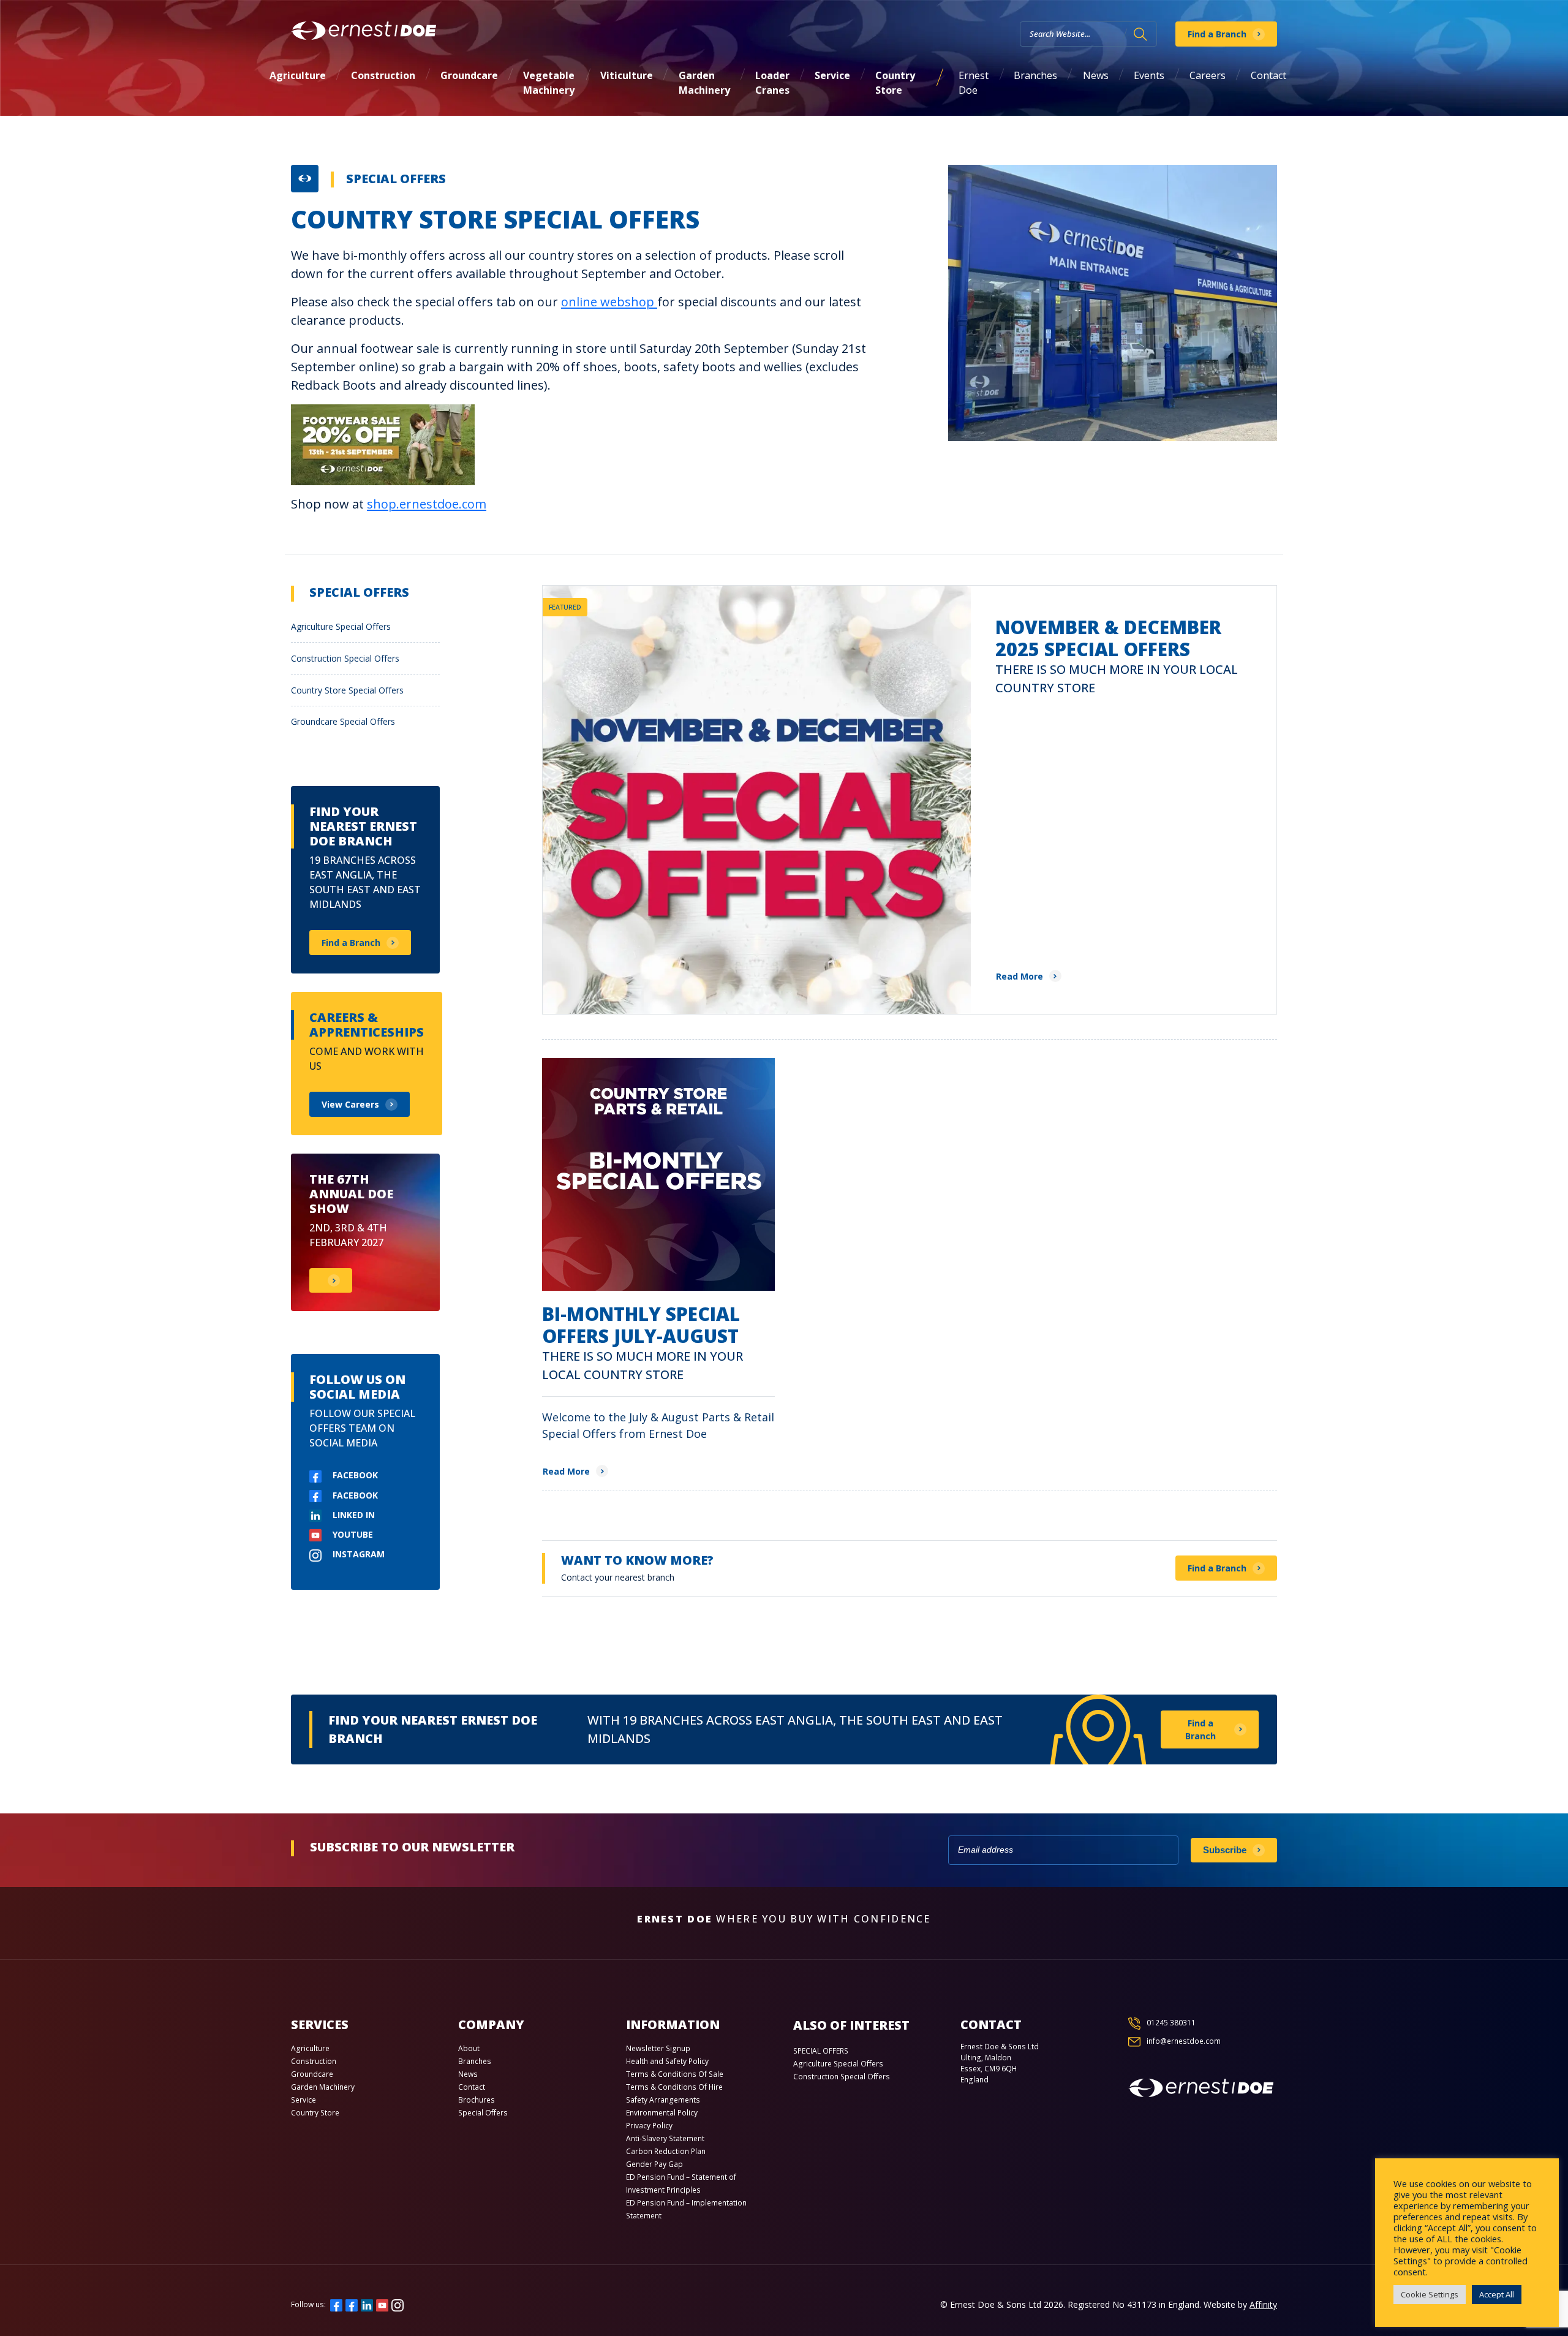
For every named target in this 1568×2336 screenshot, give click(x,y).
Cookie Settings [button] (1430, 2294)
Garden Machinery (704, 83)
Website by (1240, 2304)
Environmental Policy (662, 2113)
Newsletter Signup (658, 2048)
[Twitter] (352, 2304)
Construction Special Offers (345, 658)
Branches (1035, 75)
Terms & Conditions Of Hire (674, 2087)
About (469, 2048)
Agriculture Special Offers (341, 626)
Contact (1268, 75)
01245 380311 (1171, 2023)
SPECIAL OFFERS (821, 2051)
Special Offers (396, 179)
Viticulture (627, 75)
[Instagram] (398, 2304)
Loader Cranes (772, 83)
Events (1149, 75)
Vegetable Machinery (549, 83)
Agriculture (298, 75)
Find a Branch (1217, 34)
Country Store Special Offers (347, 690)
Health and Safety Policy (667, 2061)
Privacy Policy (649, 2126)
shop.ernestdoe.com (427, 504)
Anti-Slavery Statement (665, 2138)
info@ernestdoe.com (1184, 2041)
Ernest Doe (974, 83)
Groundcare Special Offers (343, 721)
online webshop (609, 302)
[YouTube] (382, 2304)
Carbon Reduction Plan (666, 2151)
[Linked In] (367, 2304)
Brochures (477, 2100)
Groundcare (469, 75)
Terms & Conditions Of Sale (675, 2074)
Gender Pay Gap (654, 2164)
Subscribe (1225, 1850)
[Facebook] (336, 2304)
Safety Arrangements (663, 2100)
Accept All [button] (1497, 2294)
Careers (1208, 75)
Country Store (895, 83)
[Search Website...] (1140, 34)
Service (832, 75)
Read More (1020, 976)
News (1096, 75)
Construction (383, 75)
